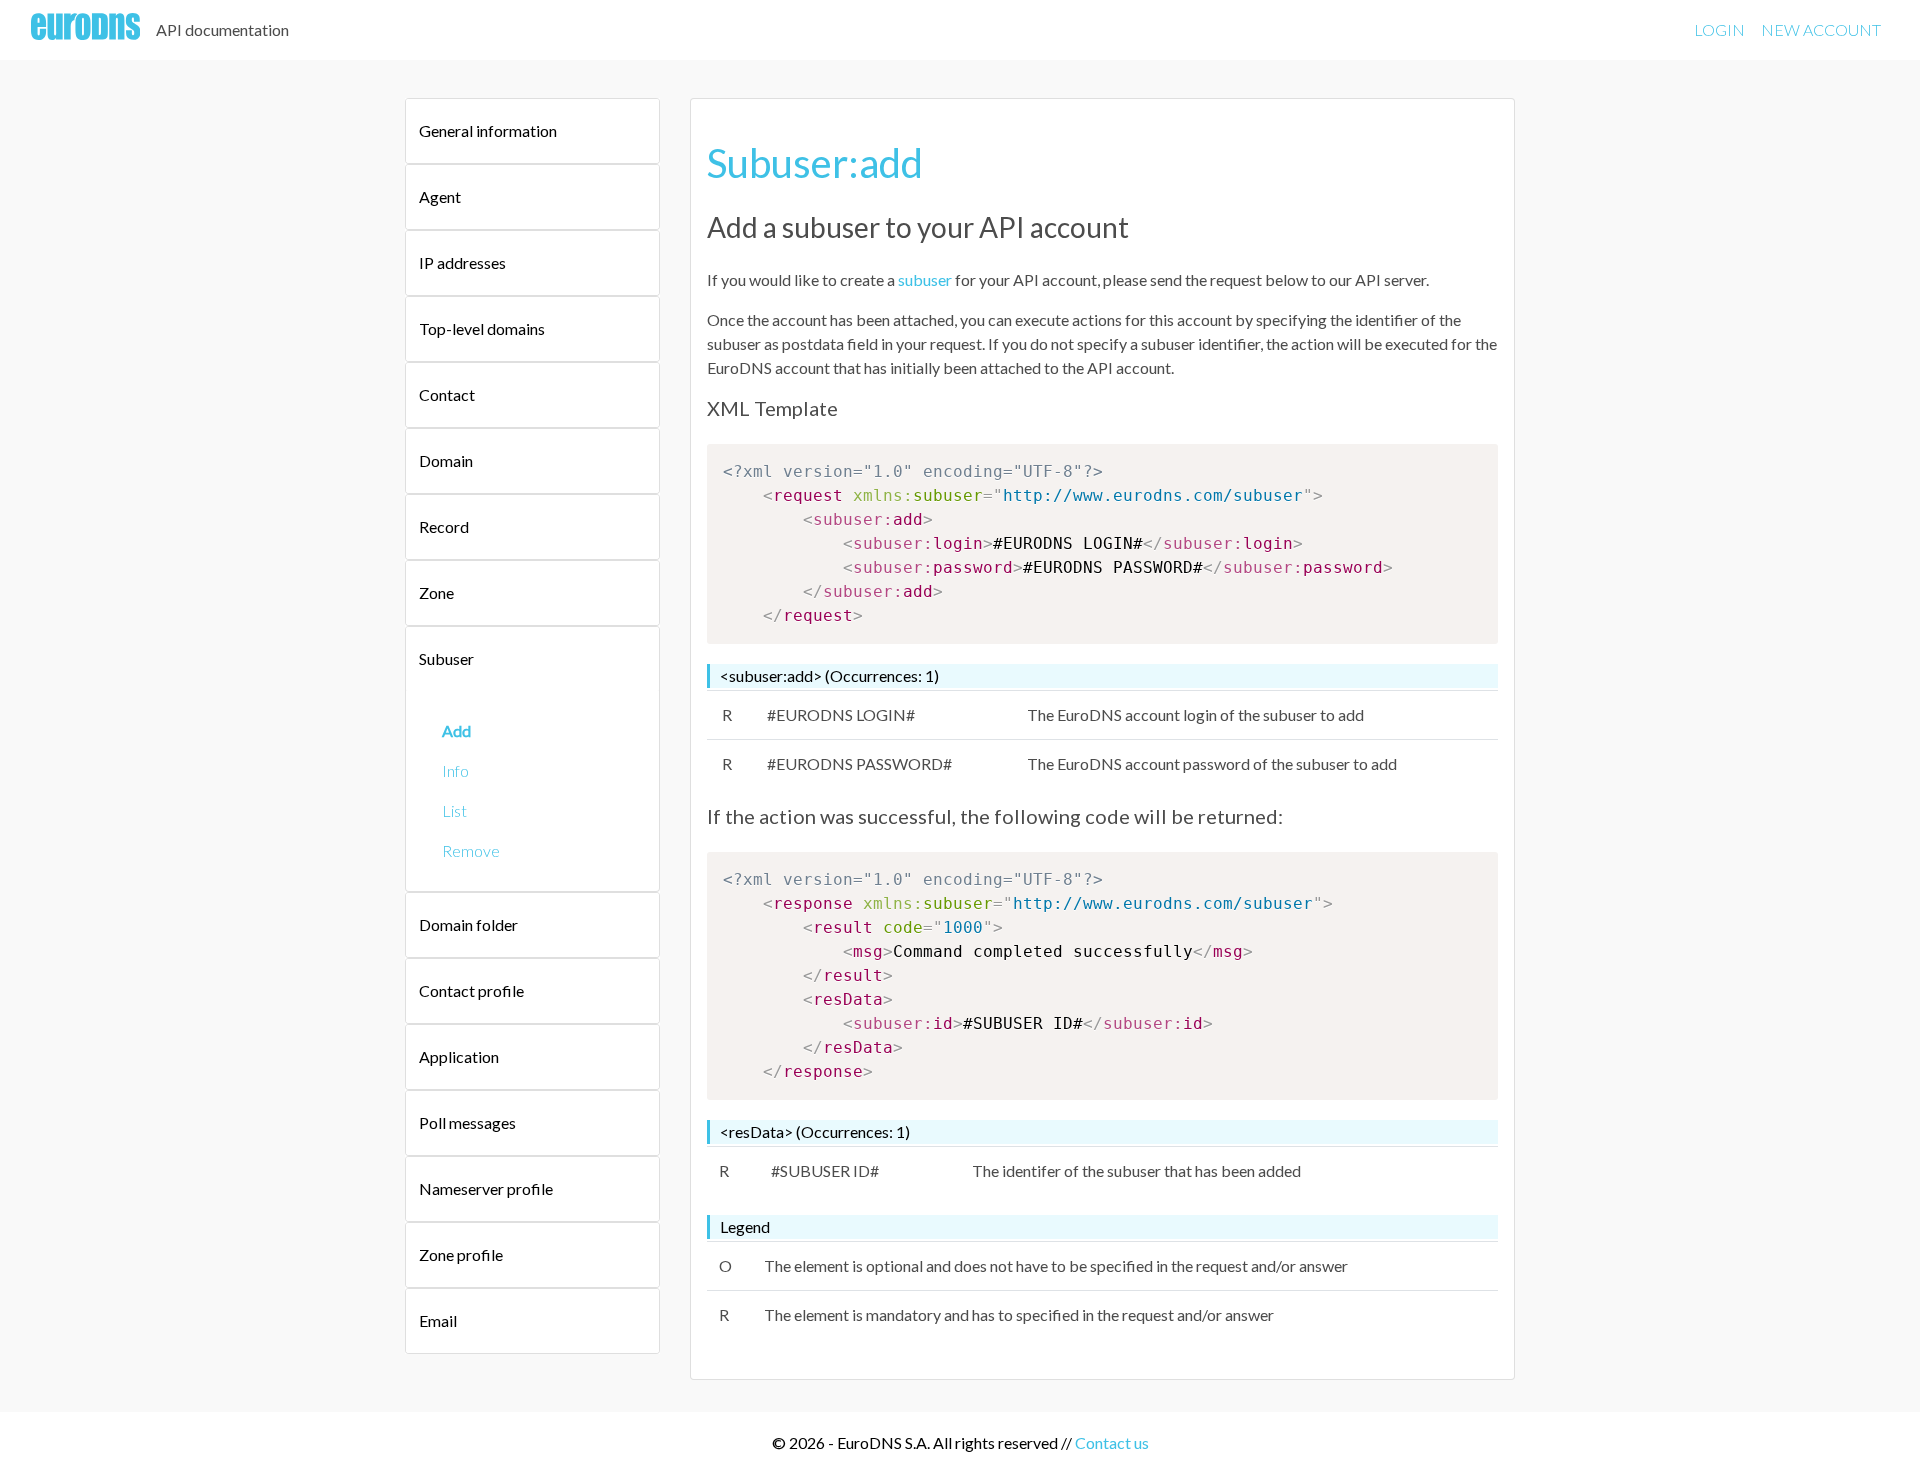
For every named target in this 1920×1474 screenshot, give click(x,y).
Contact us (1112, 1442)
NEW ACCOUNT (1821, 29)
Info (455, 770)
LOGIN (1719, 29)
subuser (925, 279)
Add (456, 730)
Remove (471, 850)
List (454, 810)
